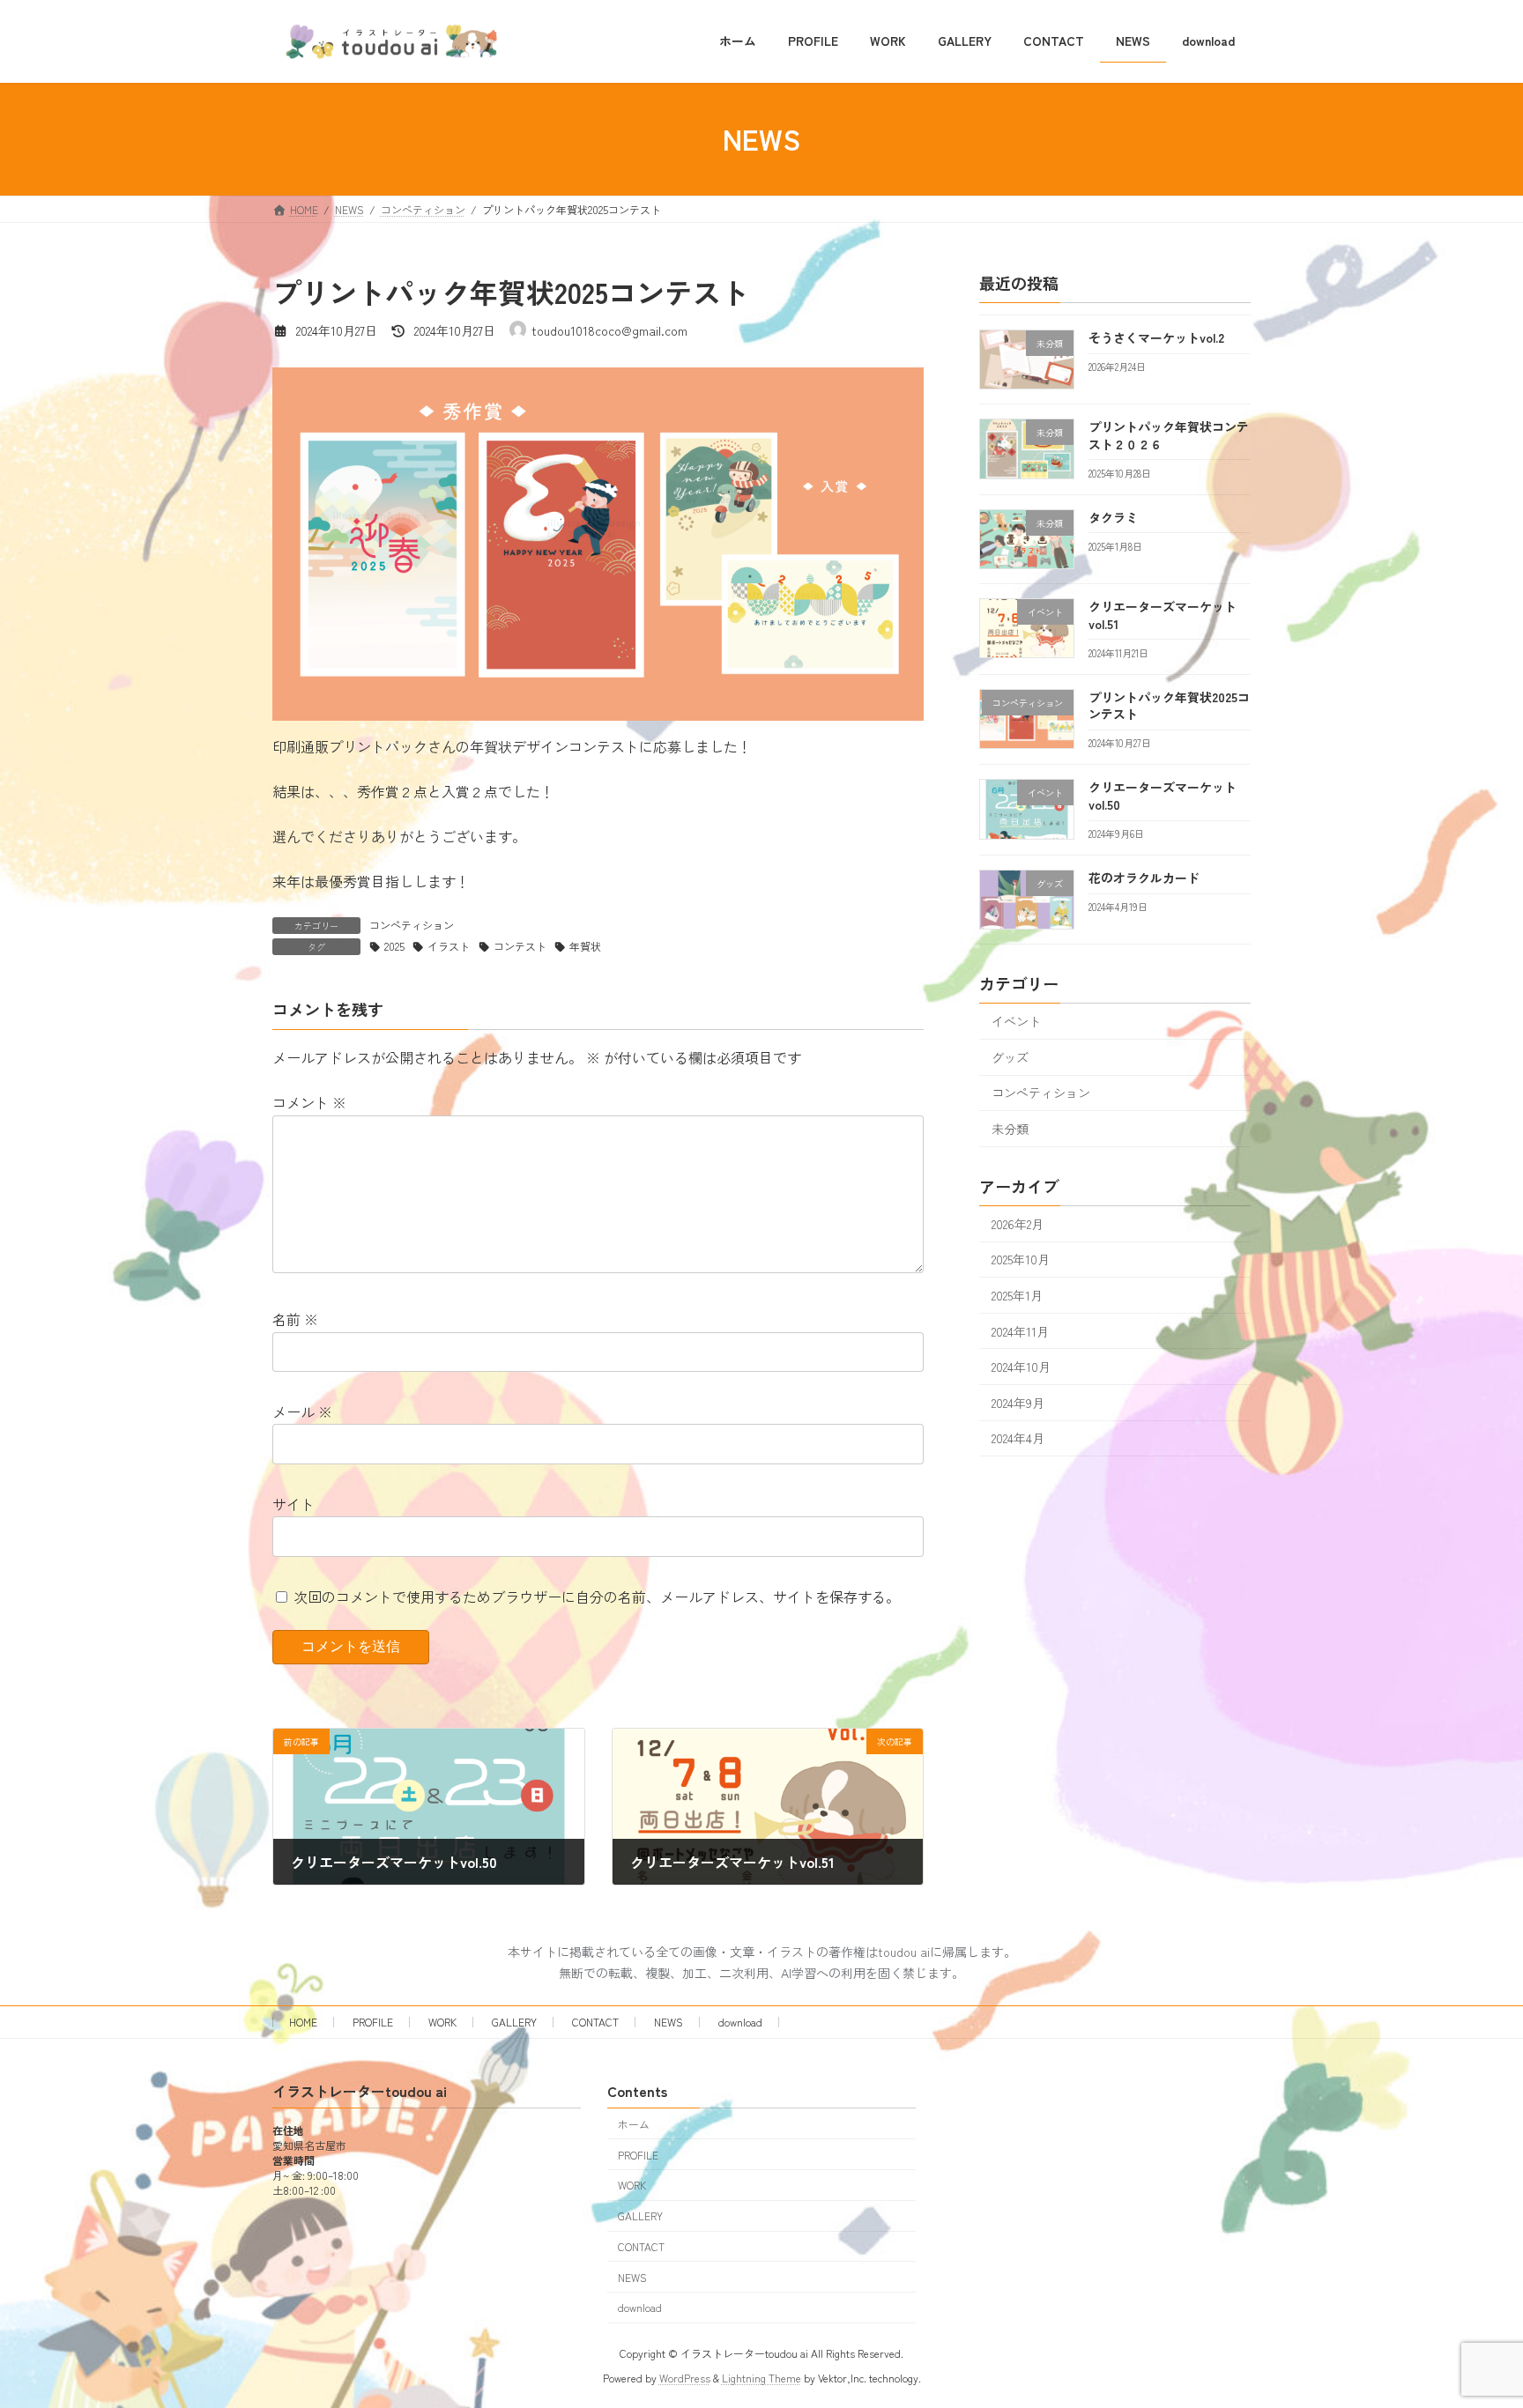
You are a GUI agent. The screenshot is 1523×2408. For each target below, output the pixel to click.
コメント (309, 1102)
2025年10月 (1021, 1259)
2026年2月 (1018, 1223)
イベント (1016, 1021)
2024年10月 (1021, 1367)
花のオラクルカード (1144, 878)
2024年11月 (1020, 1330)
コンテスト (520, 946)
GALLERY (514, 2022)
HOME (303, 2022)
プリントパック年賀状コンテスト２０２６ (1169, 435)
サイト (293, 1504)
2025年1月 (1017, 1295)
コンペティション (412, 925)
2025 (394, 946)
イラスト (449, 946)
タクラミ (1113, 516)
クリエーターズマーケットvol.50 (1163, 796)
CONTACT (595, 2022)
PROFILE (373, 2022)
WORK (442, 2022)
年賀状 (585, 946)
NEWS (669, 2022)
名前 (295, 1319)
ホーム (634, 2124)
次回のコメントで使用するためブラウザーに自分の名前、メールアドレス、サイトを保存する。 (597, 1597)
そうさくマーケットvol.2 (1156, 337)
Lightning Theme (761, 2378)
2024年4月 (1018, 1438)
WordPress (685, 2378)
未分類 (1010, 1129)
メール (302, 1411)
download (740, 2022)
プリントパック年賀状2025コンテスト (1169, 705)
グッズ (1010, 1056)
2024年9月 (1018, 1402)
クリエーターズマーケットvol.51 (1163, 615)
